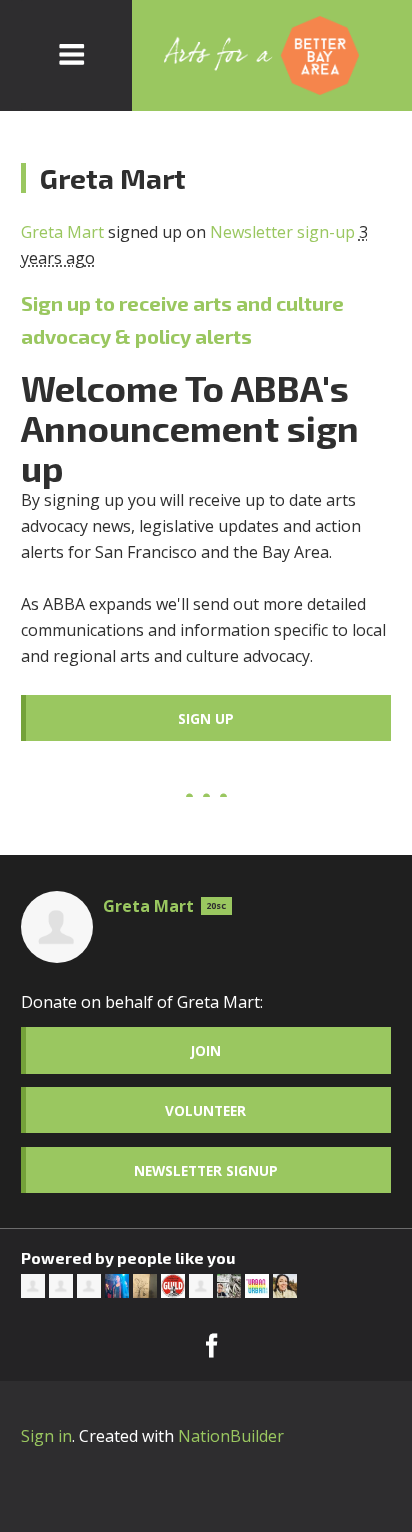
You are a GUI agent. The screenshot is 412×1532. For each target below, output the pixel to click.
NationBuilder (231, 1436)
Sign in (46, 1436)
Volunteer (205, 1110)
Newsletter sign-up (282, 232)
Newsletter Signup (206, 1170)
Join (206, 1050)
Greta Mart (62, 232)
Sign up (206, 718)
